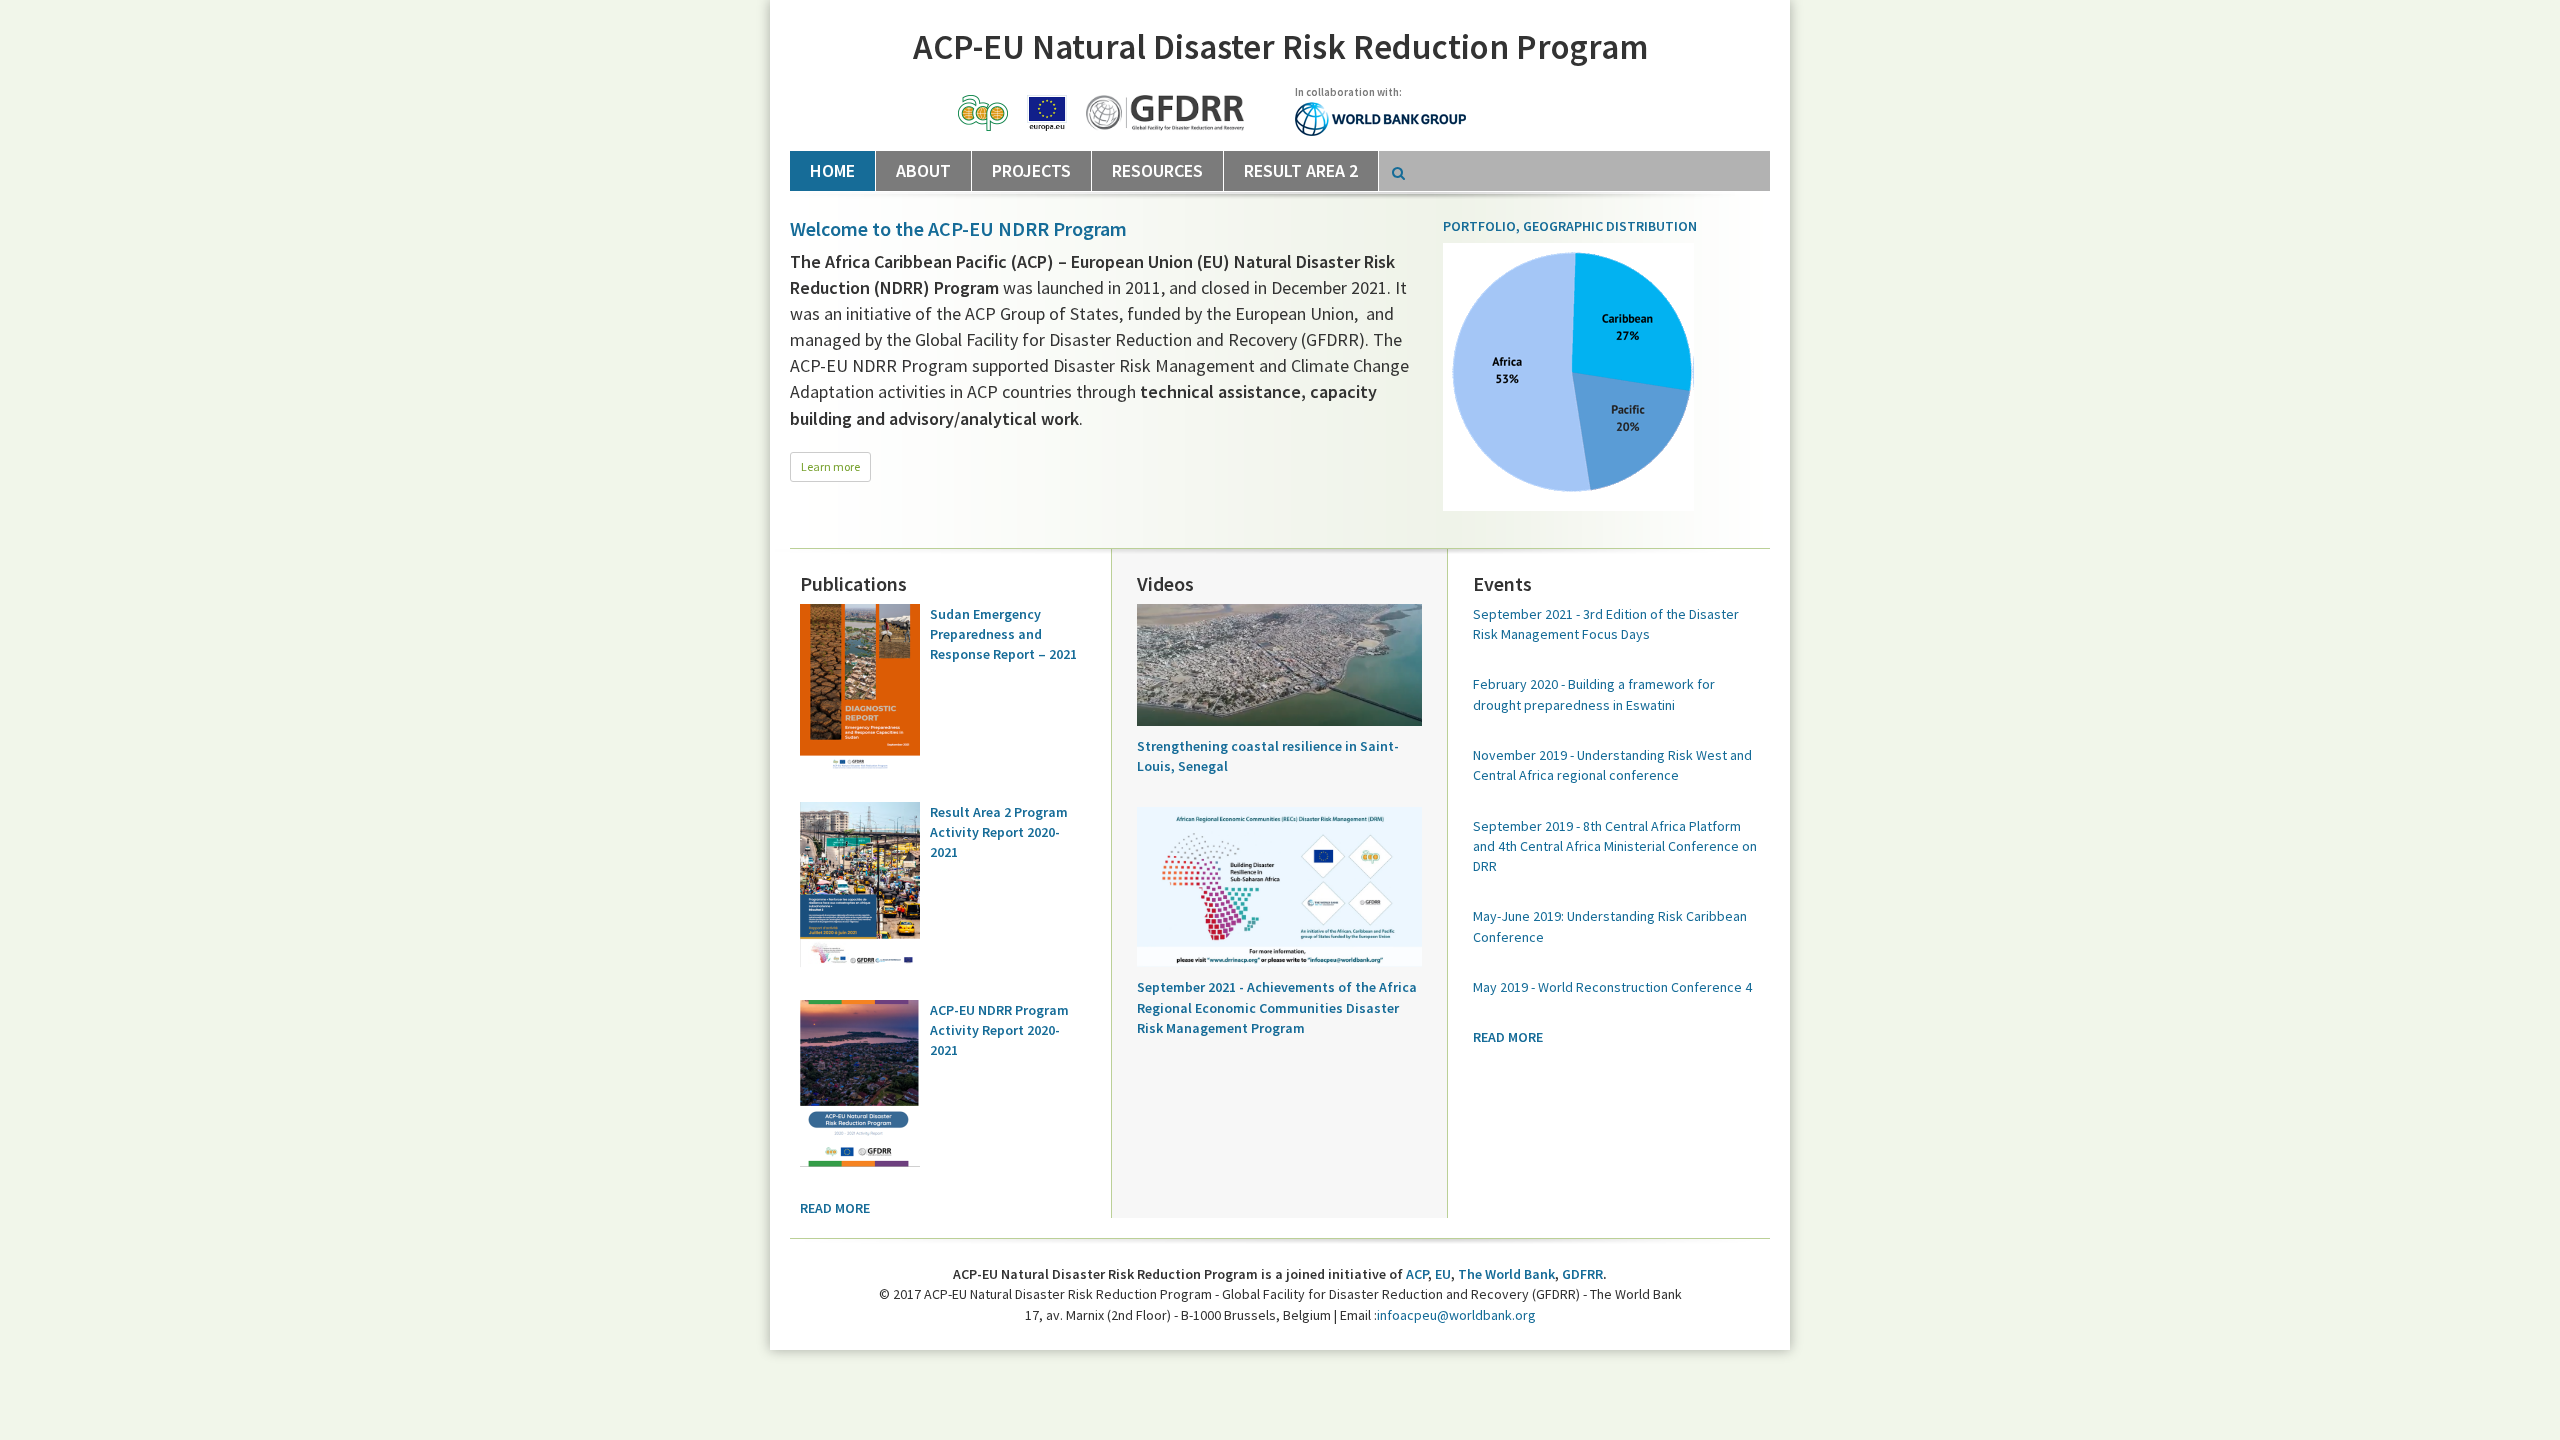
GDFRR (1582, 1274)
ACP (1417, 1274)
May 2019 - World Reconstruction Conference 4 (1612, 987)
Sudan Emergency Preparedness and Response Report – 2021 (1003, 634)
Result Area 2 (1301, 170)
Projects (1031, 170)
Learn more (830, 466)
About (923, 170)
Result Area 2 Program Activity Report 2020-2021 (999, 832)
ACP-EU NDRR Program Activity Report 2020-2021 (999, 1030)
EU (1443, 1274)
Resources (1157, 170)
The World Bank (1506, 1274)
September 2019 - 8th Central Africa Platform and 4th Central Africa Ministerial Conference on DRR (1615, 846)
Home (832, 170)
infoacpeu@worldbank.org (1456, 1315)
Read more (835, 1208)
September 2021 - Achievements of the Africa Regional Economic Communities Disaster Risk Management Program (1277, 1007)
